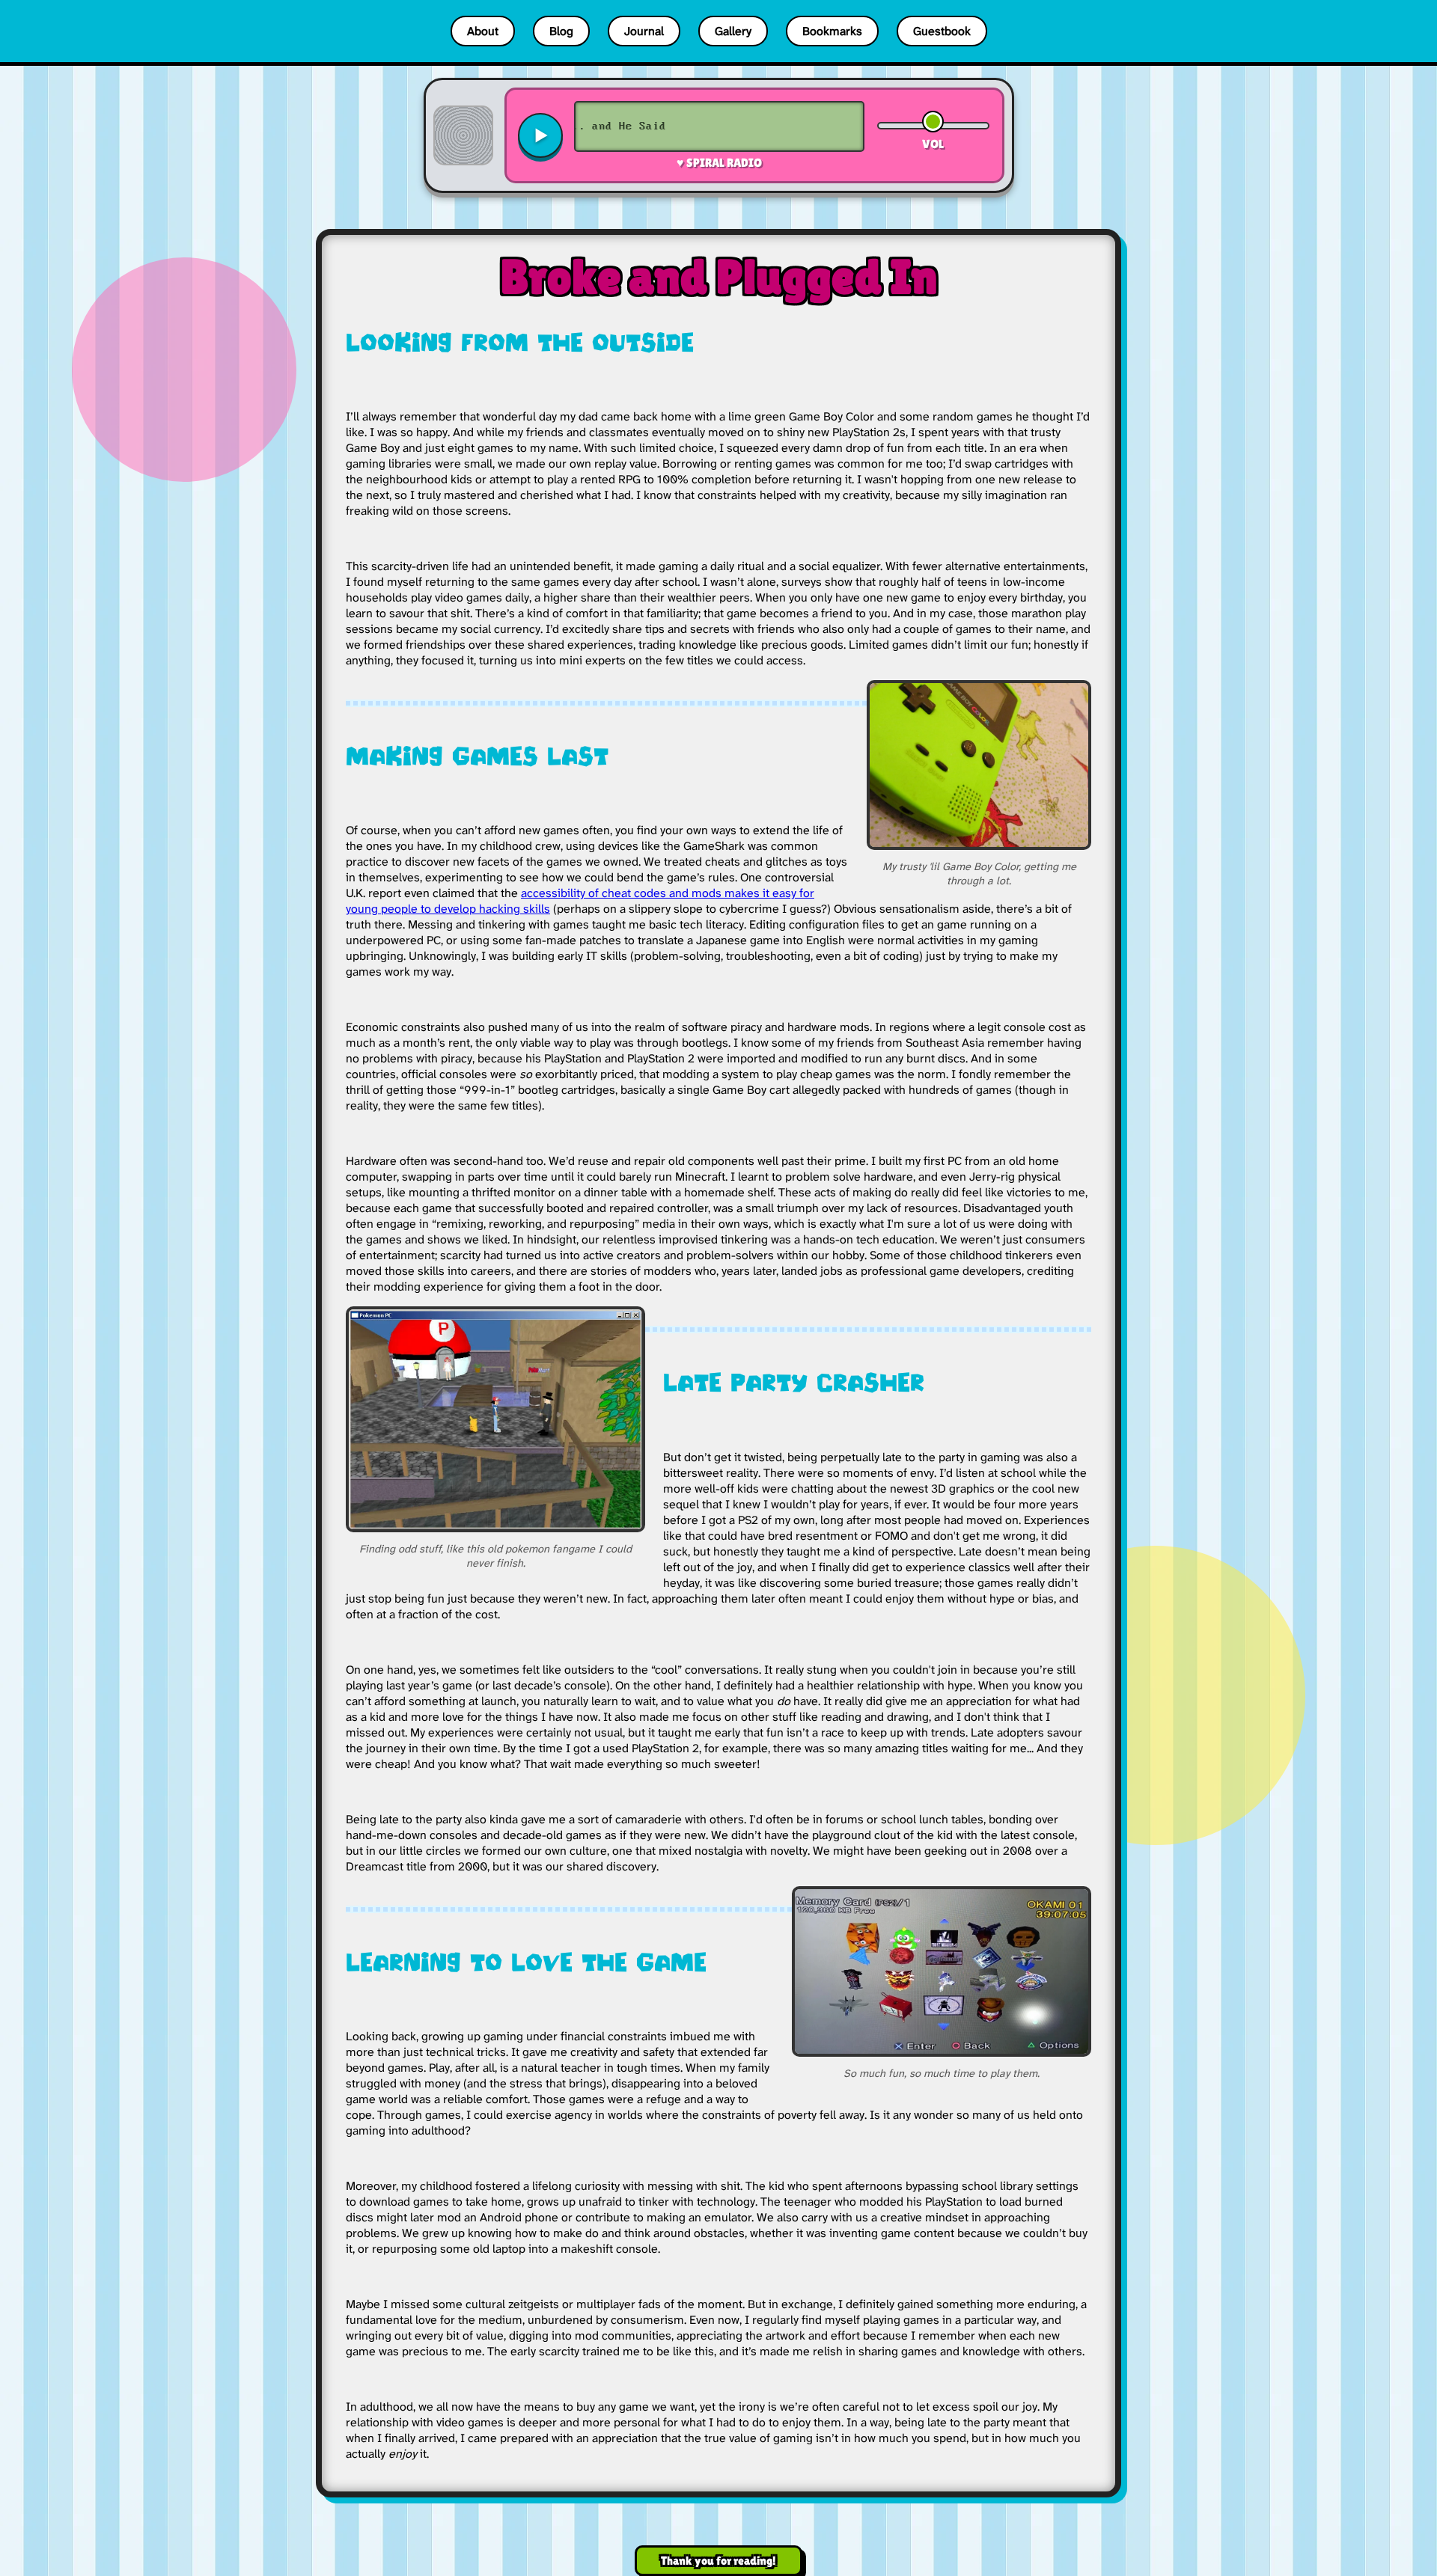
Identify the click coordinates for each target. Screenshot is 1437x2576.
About (483, 31)
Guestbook (942, 31)
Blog (561, 31)
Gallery (733, 31)
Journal (644, 31)
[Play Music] (540, 135)
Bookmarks (832, 31)
